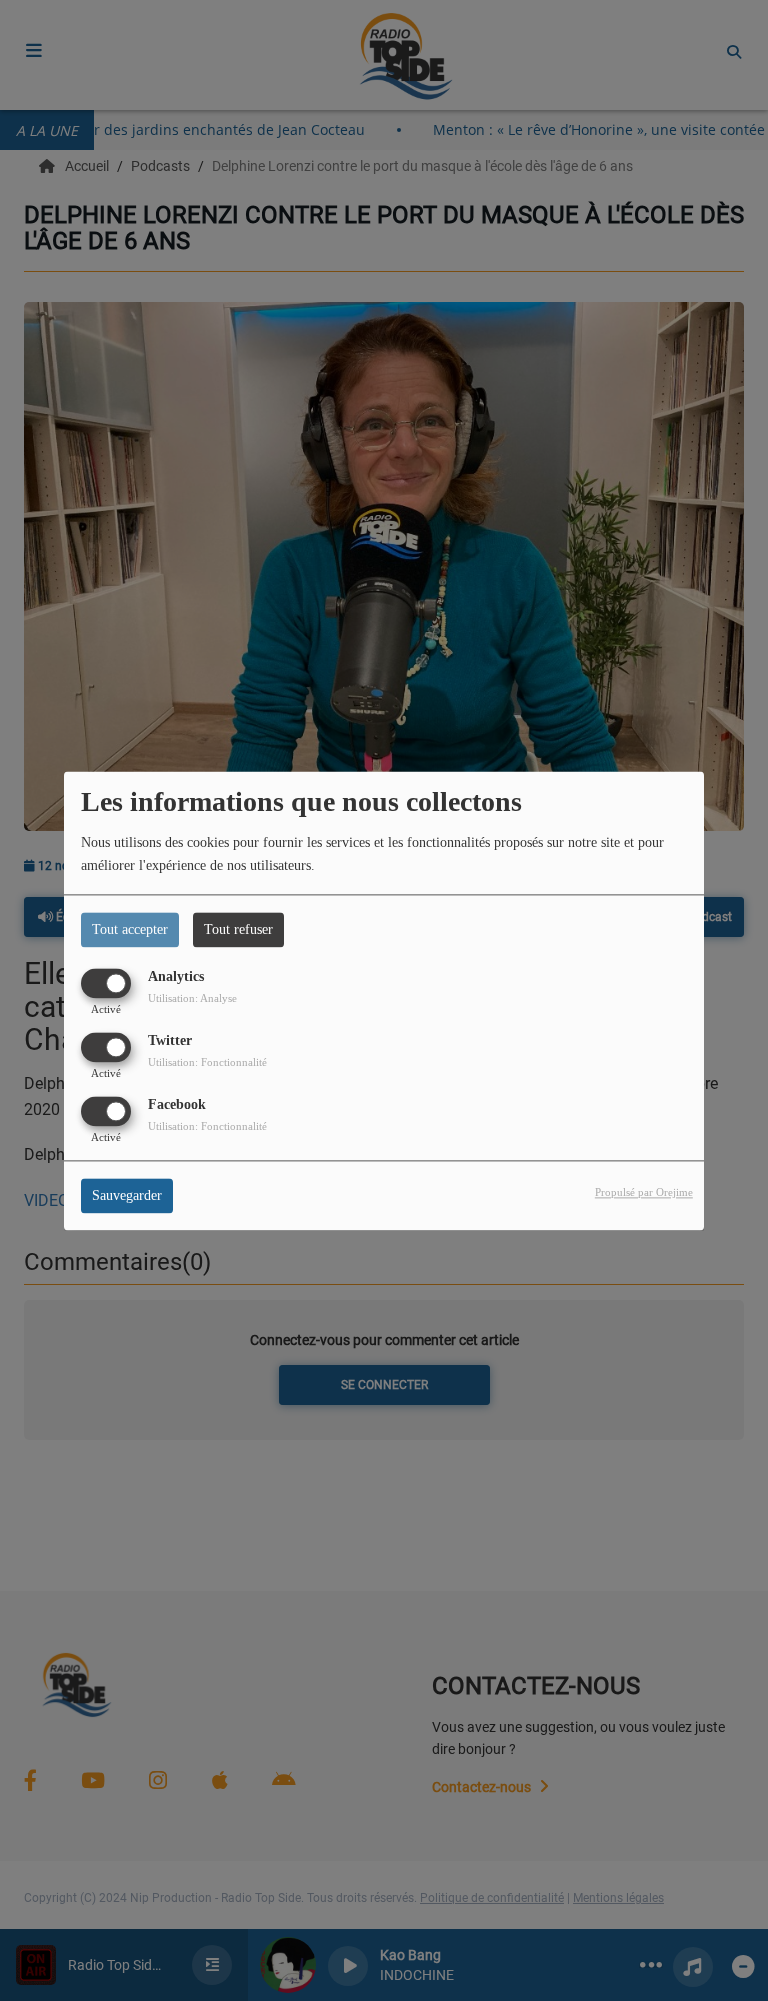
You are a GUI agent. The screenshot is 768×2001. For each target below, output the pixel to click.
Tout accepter (130, 929)
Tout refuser (238, 929)
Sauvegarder (127, 1195)
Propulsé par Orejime (644, 1192)
